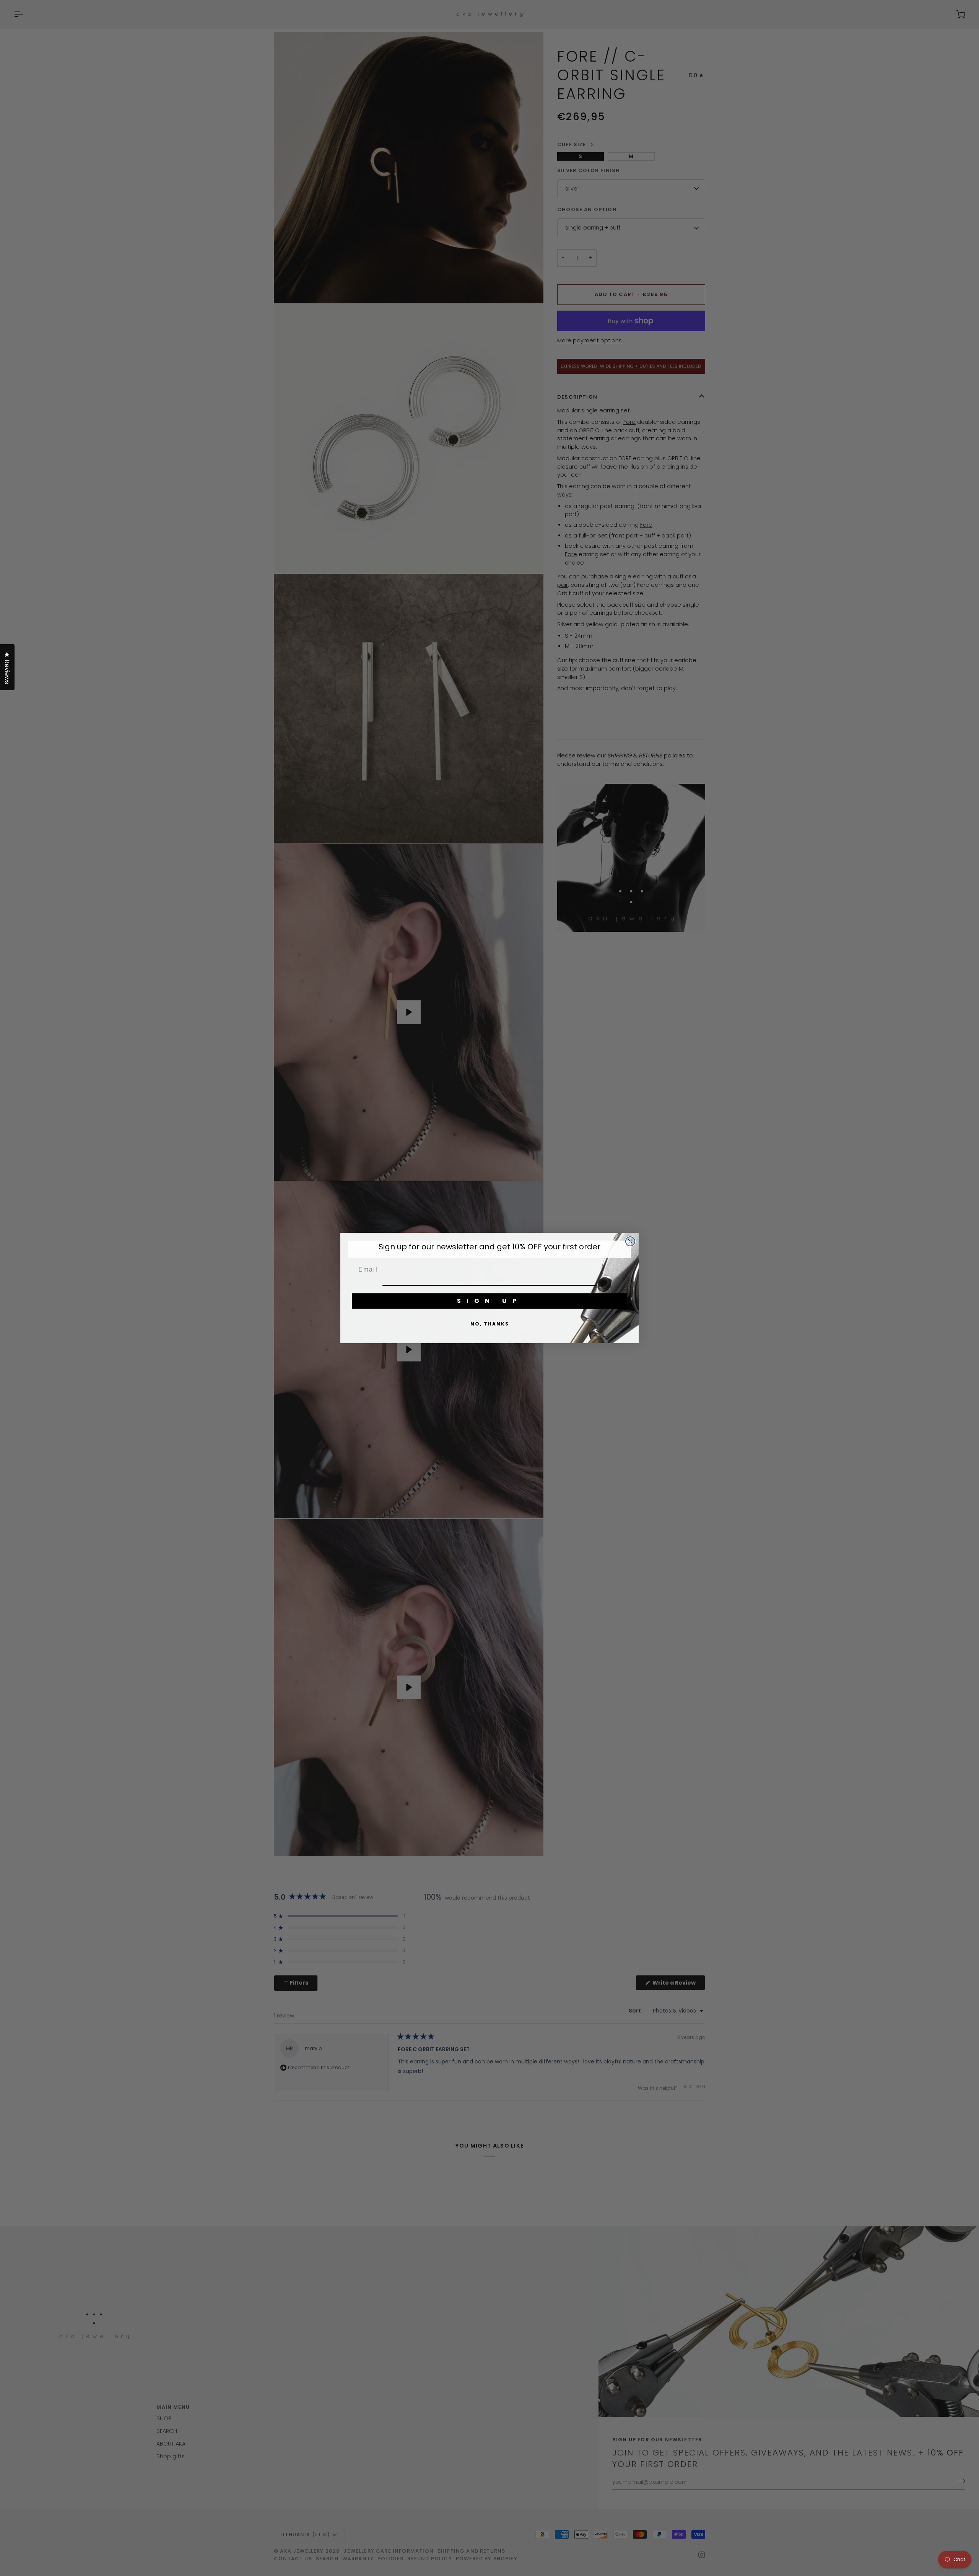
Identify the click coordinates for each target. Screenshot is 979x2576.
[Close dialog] (630, 1241)
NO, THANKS (490, 1324)
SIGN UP (489, 1301)
